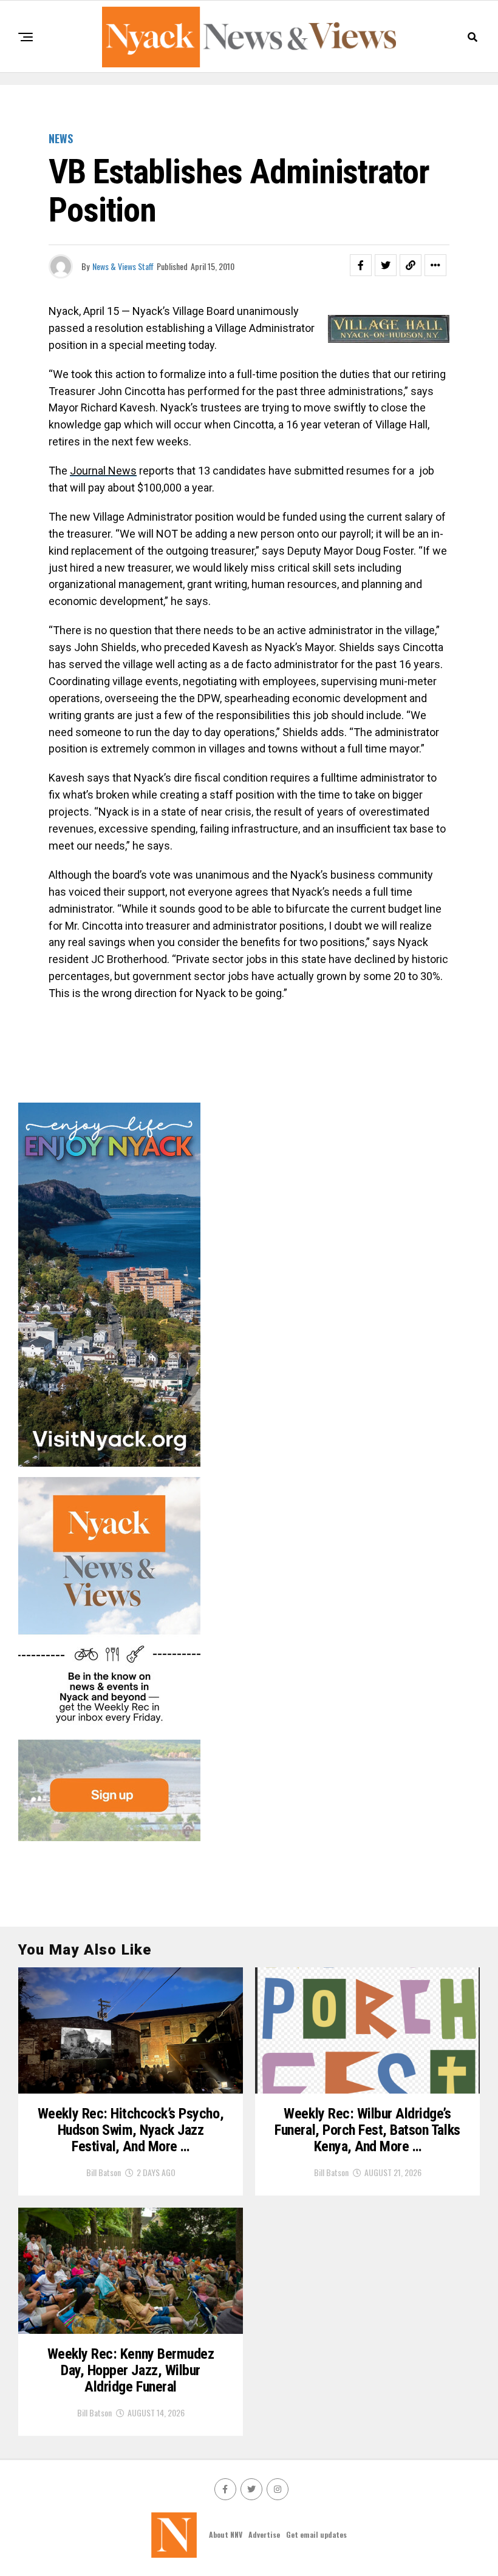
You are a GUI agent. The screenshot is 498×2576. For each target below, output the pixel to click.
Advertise (264, 2534)
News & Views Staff (123, 266)
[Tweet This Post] (386, 265)
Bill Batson (104, 2172)
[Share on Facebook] (361, 265)
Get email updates (316, 2534)
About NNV (226, 2534)
